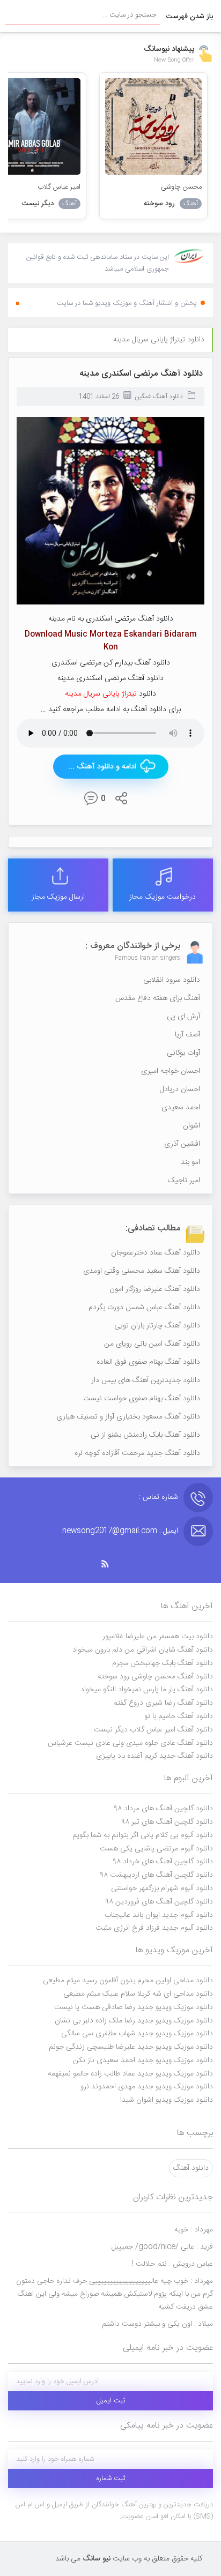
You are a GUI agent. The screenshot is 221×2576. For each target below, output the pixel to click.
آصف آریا (187, 1035)
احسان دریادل (180, 1089)
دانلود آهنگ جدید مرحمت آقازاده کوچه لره (137, 1453)
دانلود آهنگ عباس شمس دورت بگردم (144, 1308)
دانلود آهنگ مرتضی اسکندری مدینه (141, 374)
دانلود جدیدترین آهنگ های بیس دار (146, 1380)
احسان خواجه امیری (171, 1071)
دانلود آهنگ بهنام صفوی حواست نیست (142, 1399)
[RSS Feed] (110, 1564)
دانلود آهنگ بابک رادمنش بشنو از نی (145, 1435)
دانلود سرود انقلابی (172, 980)
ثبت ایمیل (111, 2401)
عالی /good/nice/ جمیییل (162, 2247)
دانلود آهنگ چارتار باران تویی (157, 1326)
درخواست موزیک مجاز (163, 897)
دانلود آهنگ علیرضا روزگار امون (155, 1289)
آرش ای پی (183, 1017)
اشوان (191, 1126)
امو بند (190, 1162)
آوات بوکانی (183, 1053)
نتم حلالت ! (172, 2264)
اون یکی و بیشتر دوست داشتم (157, 2324)
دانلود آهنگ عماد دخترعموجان (156, 1253)
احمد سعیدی (181, 1108)
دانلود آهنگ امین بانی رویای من (152, 1344)
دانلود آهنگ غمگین (159, 397)
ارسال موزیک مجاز (58, 897)
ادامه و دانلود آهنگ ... (102, 767)
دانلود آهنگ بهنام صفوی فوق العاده (148, 1362)
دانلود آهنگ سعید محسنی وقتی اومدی (142, 1271)
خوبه (194, 2230)
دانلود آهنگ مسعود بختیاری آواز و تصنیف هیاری (128, 1417)
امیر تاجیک (184, 1181)
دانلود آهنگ (191, 2168)
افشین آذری (182, 1144)
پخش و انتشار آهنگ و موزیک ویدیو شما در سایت (127, 303)
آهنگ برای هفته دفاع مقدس (158, 998)
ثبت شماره (111, 2478)
